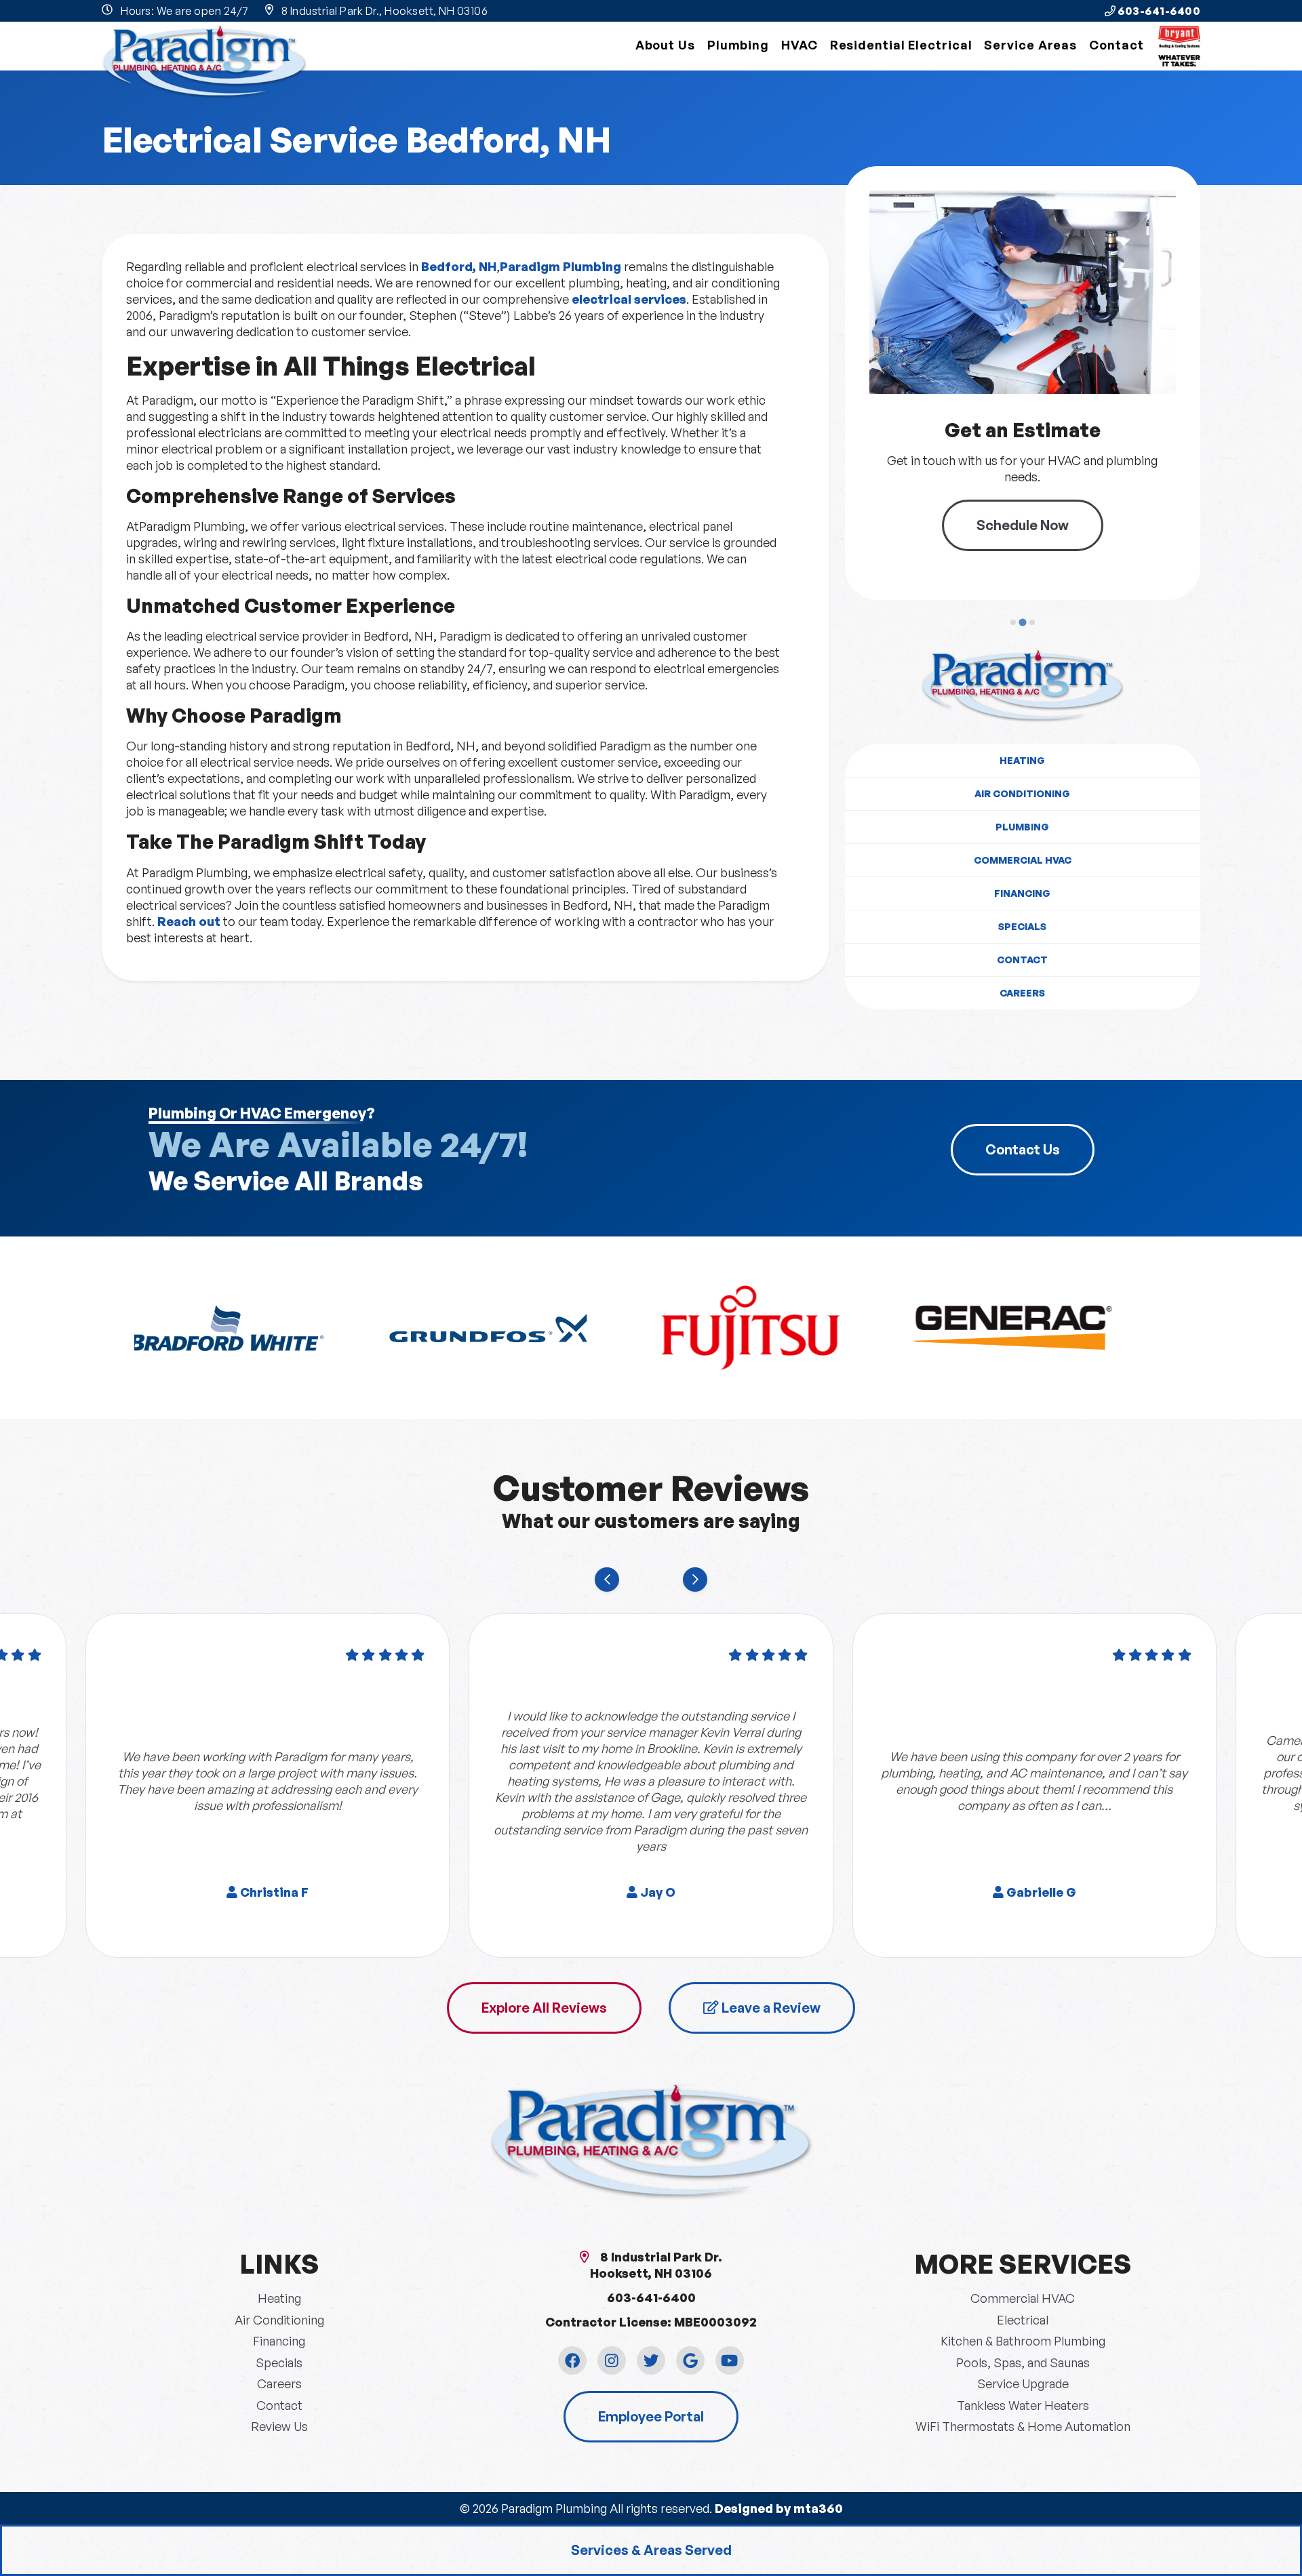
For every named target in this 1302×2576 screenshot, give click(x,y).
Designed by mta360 (779, 2508)
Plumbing (738, 45)
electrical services (629, 299)
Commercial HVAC (1023, 860)
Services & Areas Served (651, 2550)
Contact (1116, 45)
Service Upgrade (1023, 2383)
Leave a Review (770, 2008)
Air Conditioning (1022, 793)
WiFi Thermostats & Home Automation (1023, 2426)
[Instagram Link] (612, 2360)
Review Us (279, 2426)
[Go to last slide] (607, 1579)
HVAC (800, 45)
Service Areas (1030, 45)
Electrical (1023, 2320)
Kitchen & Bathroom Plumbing (1023, 2341)
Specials (1022, 926)
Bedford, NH (459, 266)
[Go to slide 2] (1023, 622)
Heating (1022, 760)
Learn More (1040, 517)
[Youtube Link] (730, 2360)
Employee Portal (651, 2416)
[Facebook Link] (572, 2360)
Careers (1022, 993)
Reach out (189, 921)
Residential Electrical (901, 45)
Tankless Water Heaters (1023, 2405)
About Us (665, 45)
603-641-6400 (1158, 11)
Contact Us (1023, 1149)
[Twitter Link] (651, 2360)
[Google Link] (690, 2360)
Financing (1022, 893)
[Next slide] (695, 1579)
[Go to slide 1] (1013, 622)
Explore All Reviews (544, 2008)
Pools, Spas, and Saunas (1023, 2362)
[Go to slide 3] (1032, 622)
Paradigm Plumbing (560, 266)
